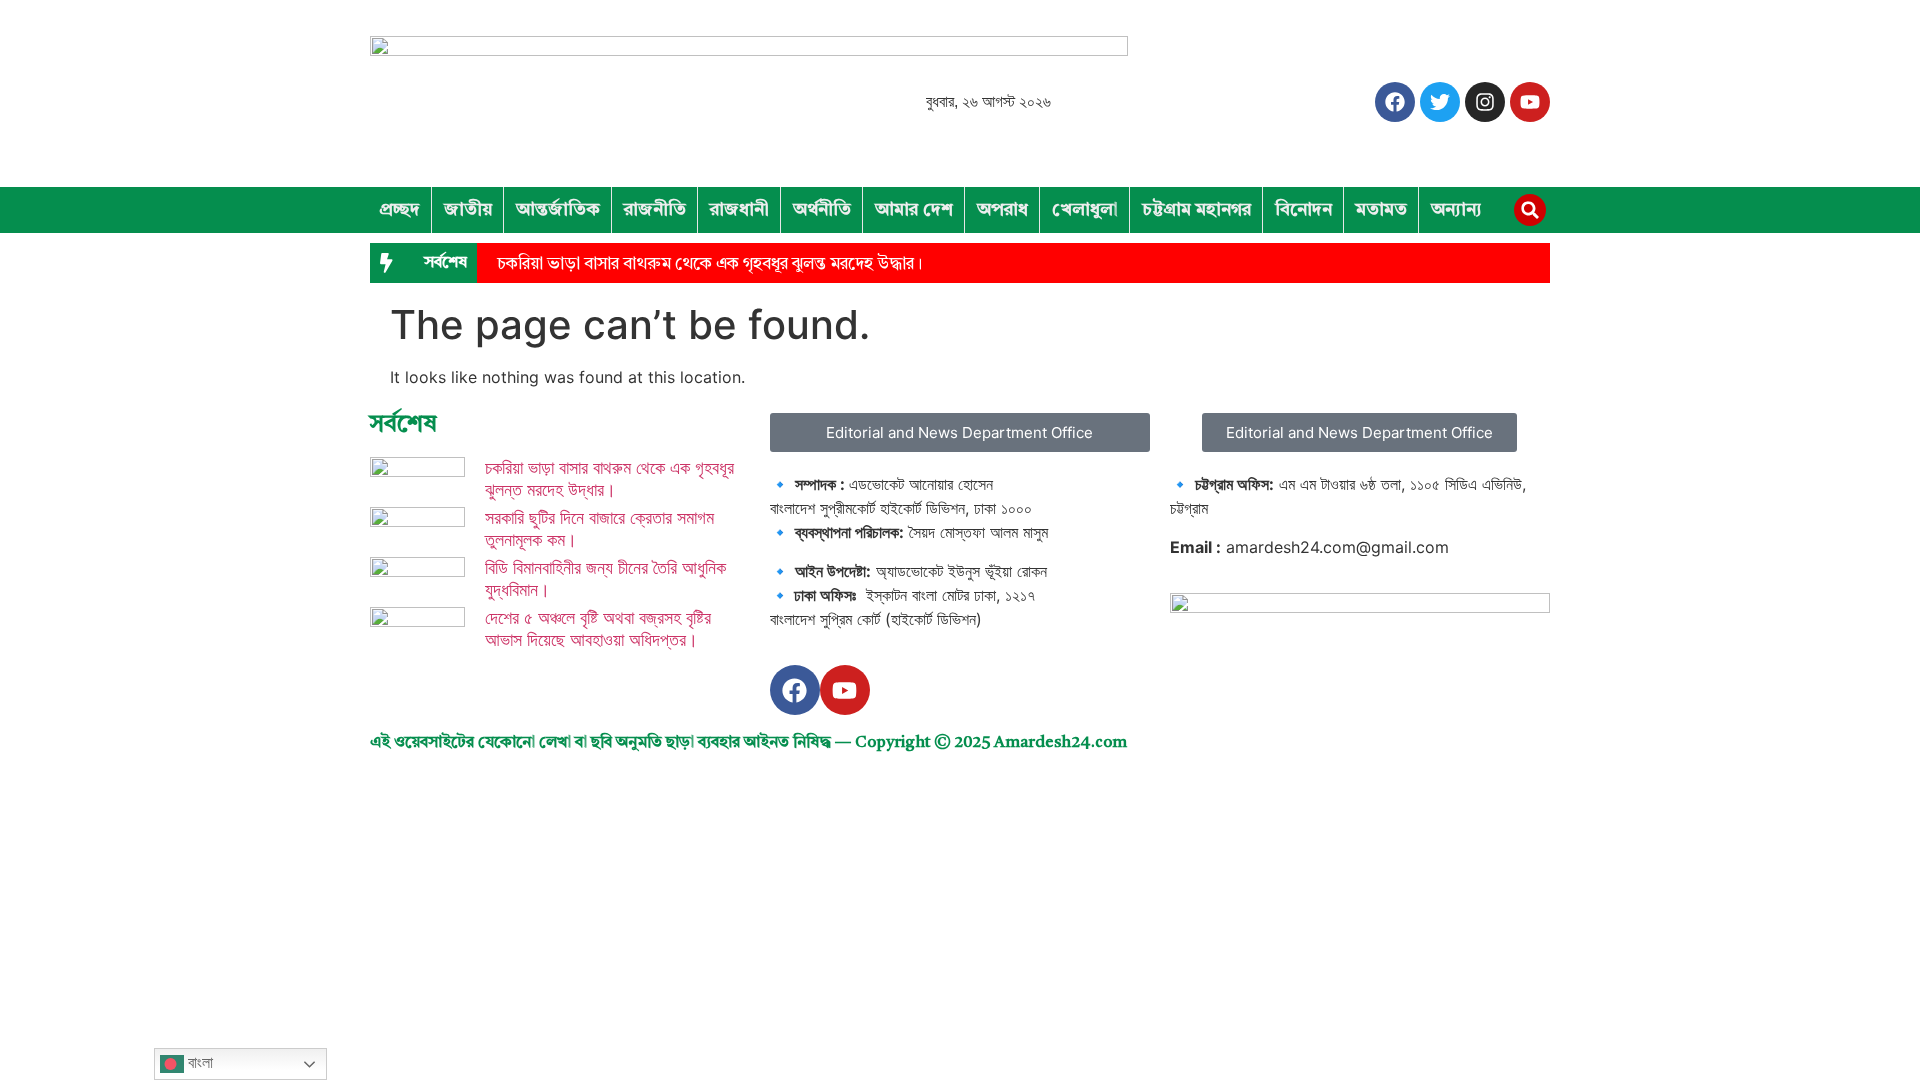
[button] (1530, 210)
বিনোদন (1303, 210)
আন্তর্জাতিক (558, 210)
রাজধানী (739, 210)
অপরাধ (1002, 210)
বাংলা (198, 1062)
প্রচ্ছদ (399, 210)
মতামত (1381, 210)
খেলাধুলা (1085, 210)
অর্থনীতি (822, 210)
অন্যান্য (1456, 210)
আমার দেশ (914, 210)
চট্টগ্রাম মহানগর (1196, 210)
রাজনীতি (655, 210)
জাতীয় (468, 210)
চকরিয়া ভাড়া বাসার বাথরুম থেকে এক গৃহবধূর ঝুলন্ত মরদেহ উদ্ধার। (709, 264)
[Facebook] (1395, 102)
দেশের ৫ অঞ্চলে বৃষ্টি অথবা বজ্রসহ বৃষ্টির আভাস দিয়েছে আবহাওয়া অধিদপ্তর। (598, 628)
